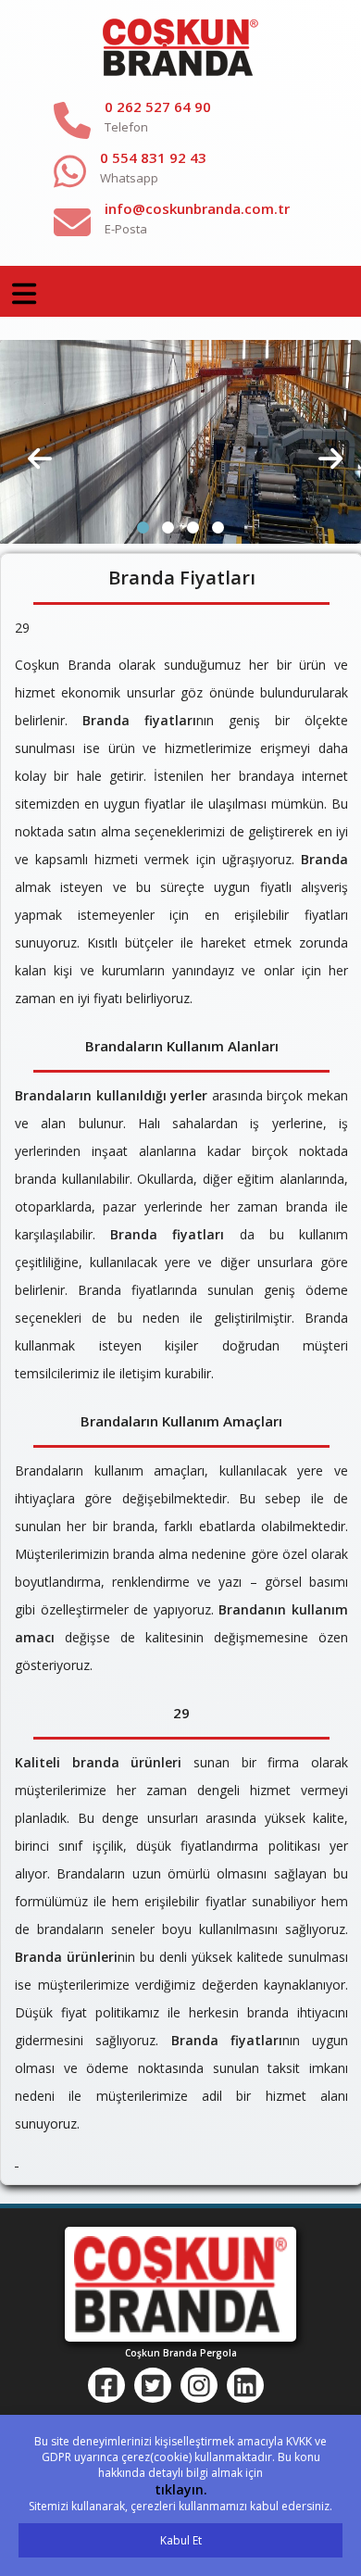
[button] (143, 528)
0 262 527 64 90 (158, 107)
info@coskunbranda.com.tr (197, 208)
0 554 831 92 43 (153, 157)
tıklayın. (181, 2489)
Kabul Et (181, 2540)
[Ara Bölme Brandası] (180, 441)
